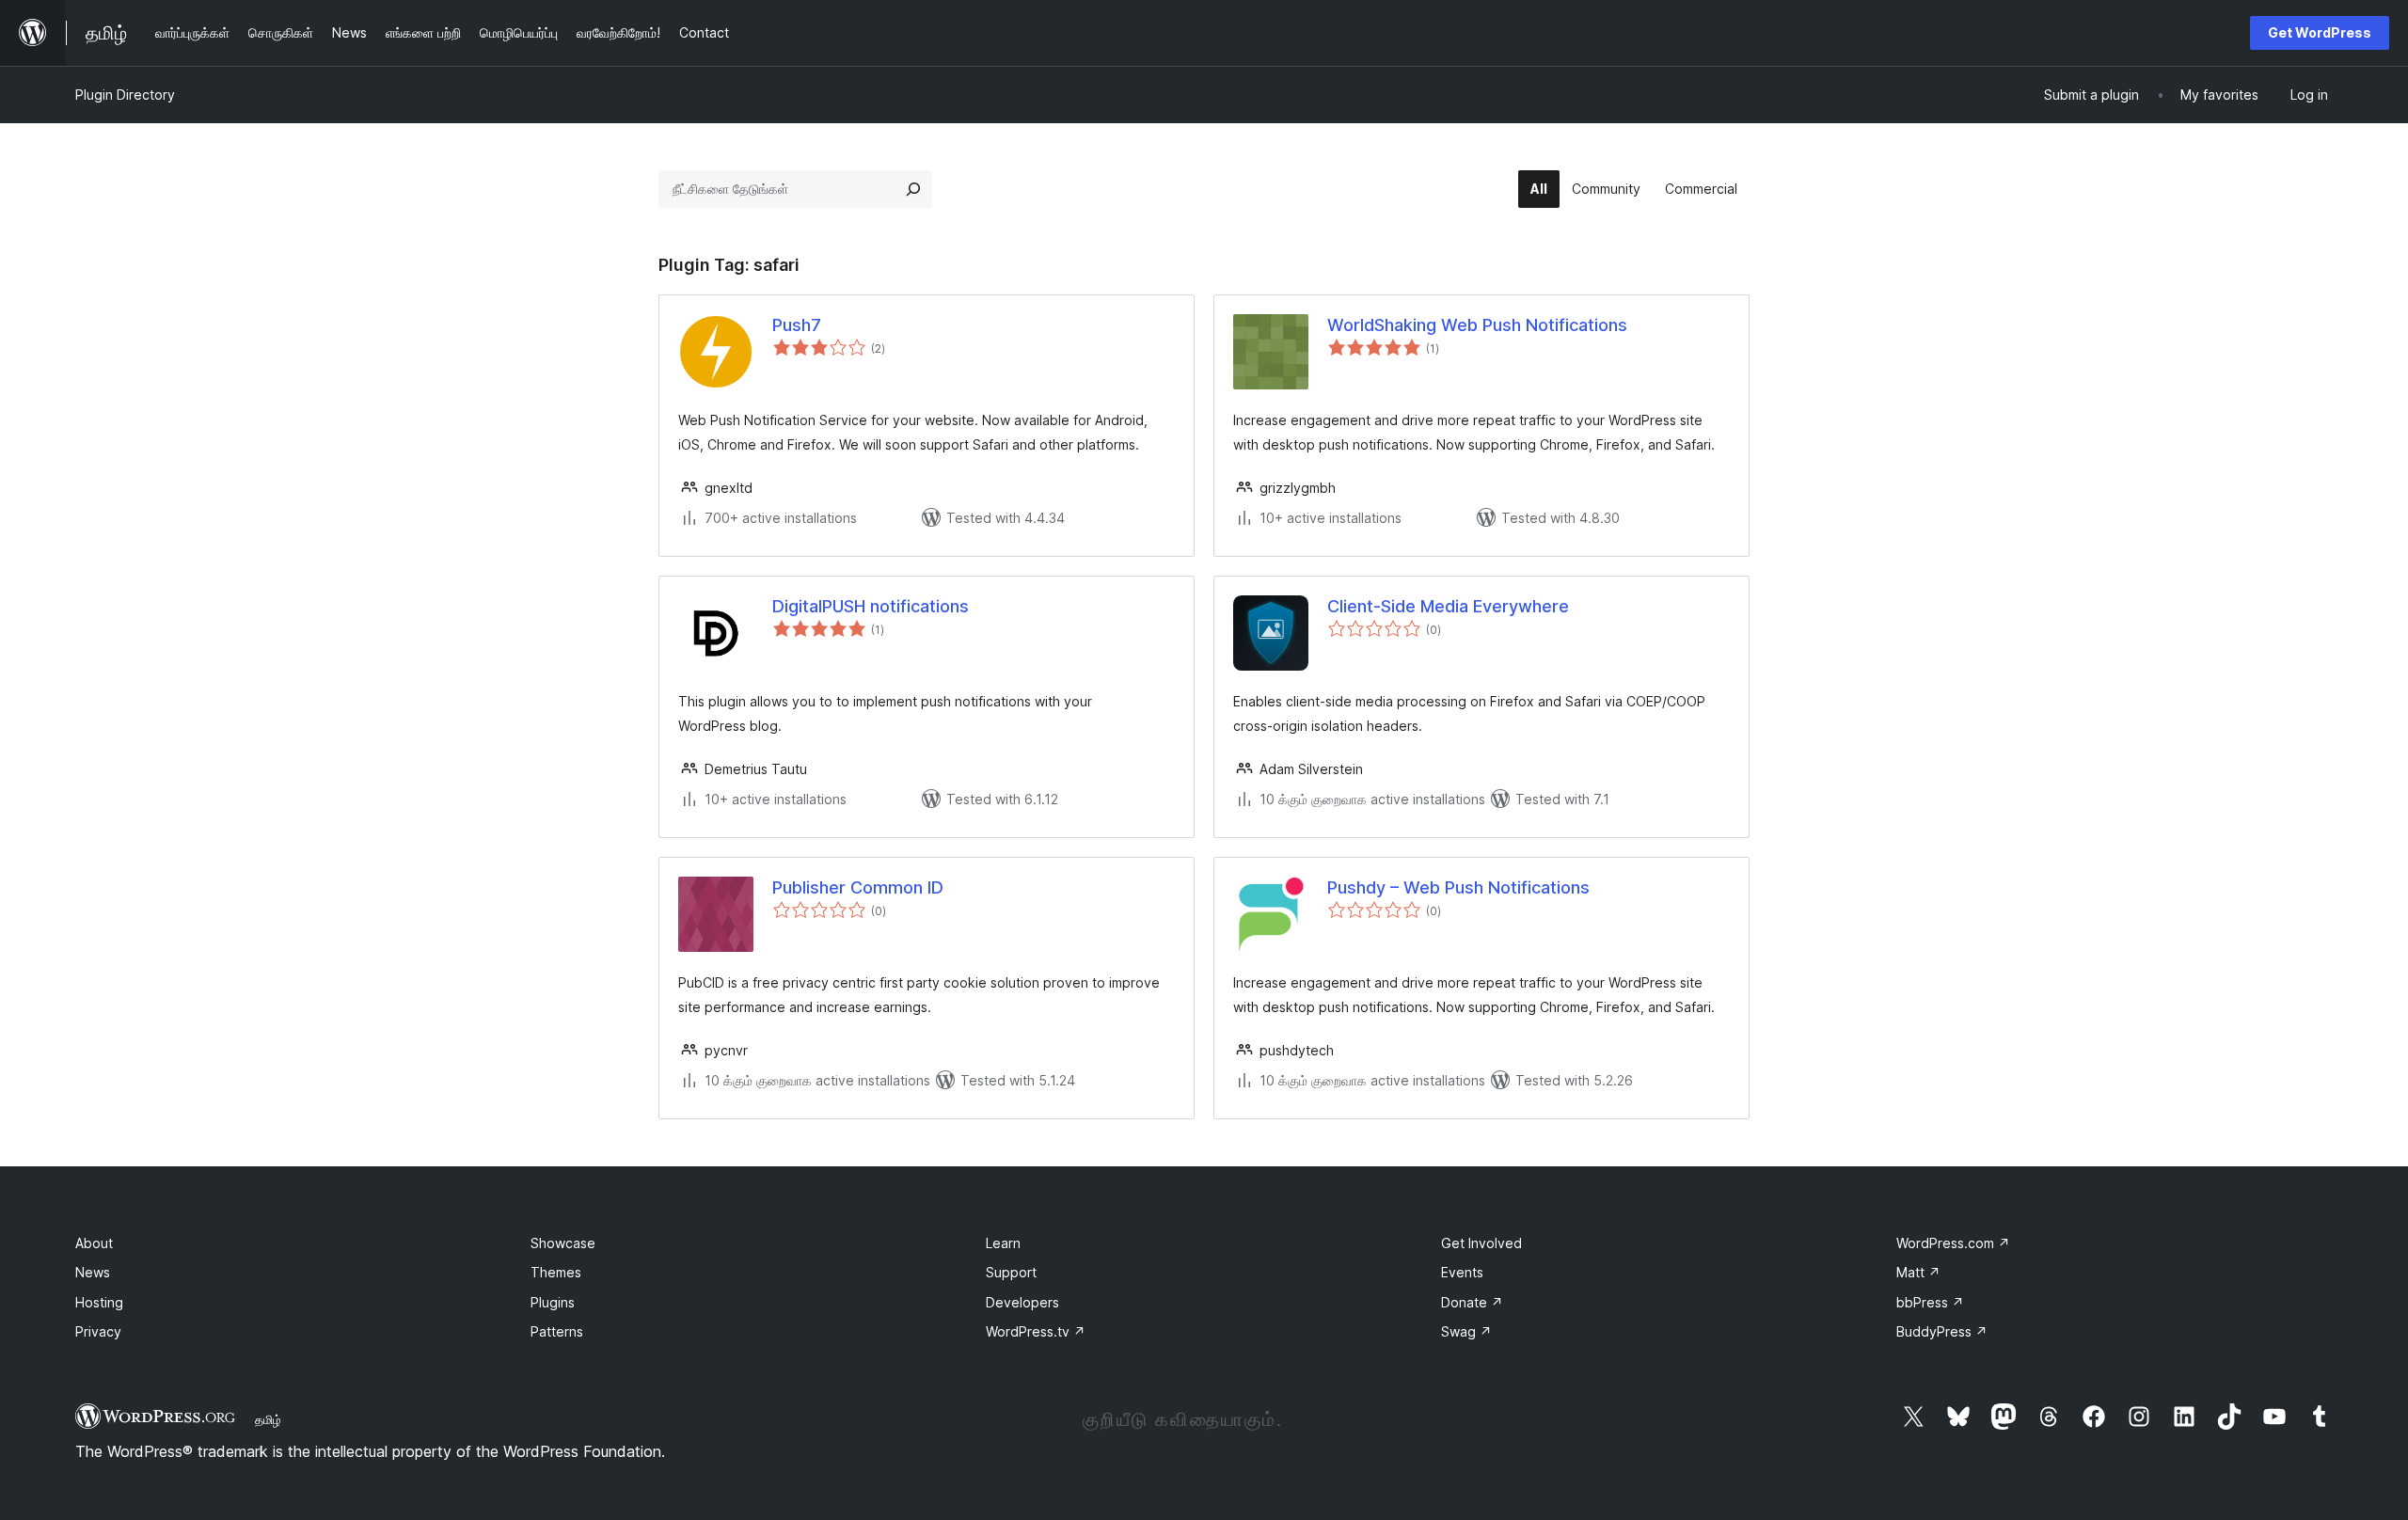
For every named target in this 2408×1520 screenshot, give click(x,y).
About (94, 1243)
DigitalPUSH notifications (871, 606)
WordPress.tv (1036, 1331)
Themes (556, 1272)
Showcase (563, 1243)
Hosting (99, 1302)
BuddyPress (1942, 1331)
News (93, 1272)
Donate (1472, 1302)
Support (1011, 1272)
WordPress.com (1953, 1243)
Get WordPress (2320, 32)
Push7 (797, 325)
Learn (1003, 1243)
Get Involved (1481, 1243)
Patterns (557, 1331)
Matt (1918, 1272)
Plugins (553, 1302)
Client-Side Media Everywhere (1448, 606)
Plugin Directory (125, 95)
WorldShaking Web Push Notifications (1477, 325)
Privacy (98, 1331)
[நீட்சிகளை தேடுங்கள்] (913, 189)
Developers (1022, 1302)
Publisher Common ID (858, 887)
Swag (1466, 1331)
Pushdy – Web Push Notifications (1458, 887)
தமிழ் (268, 1419)
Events (1462, 1272)
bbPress (1930, 1302)
